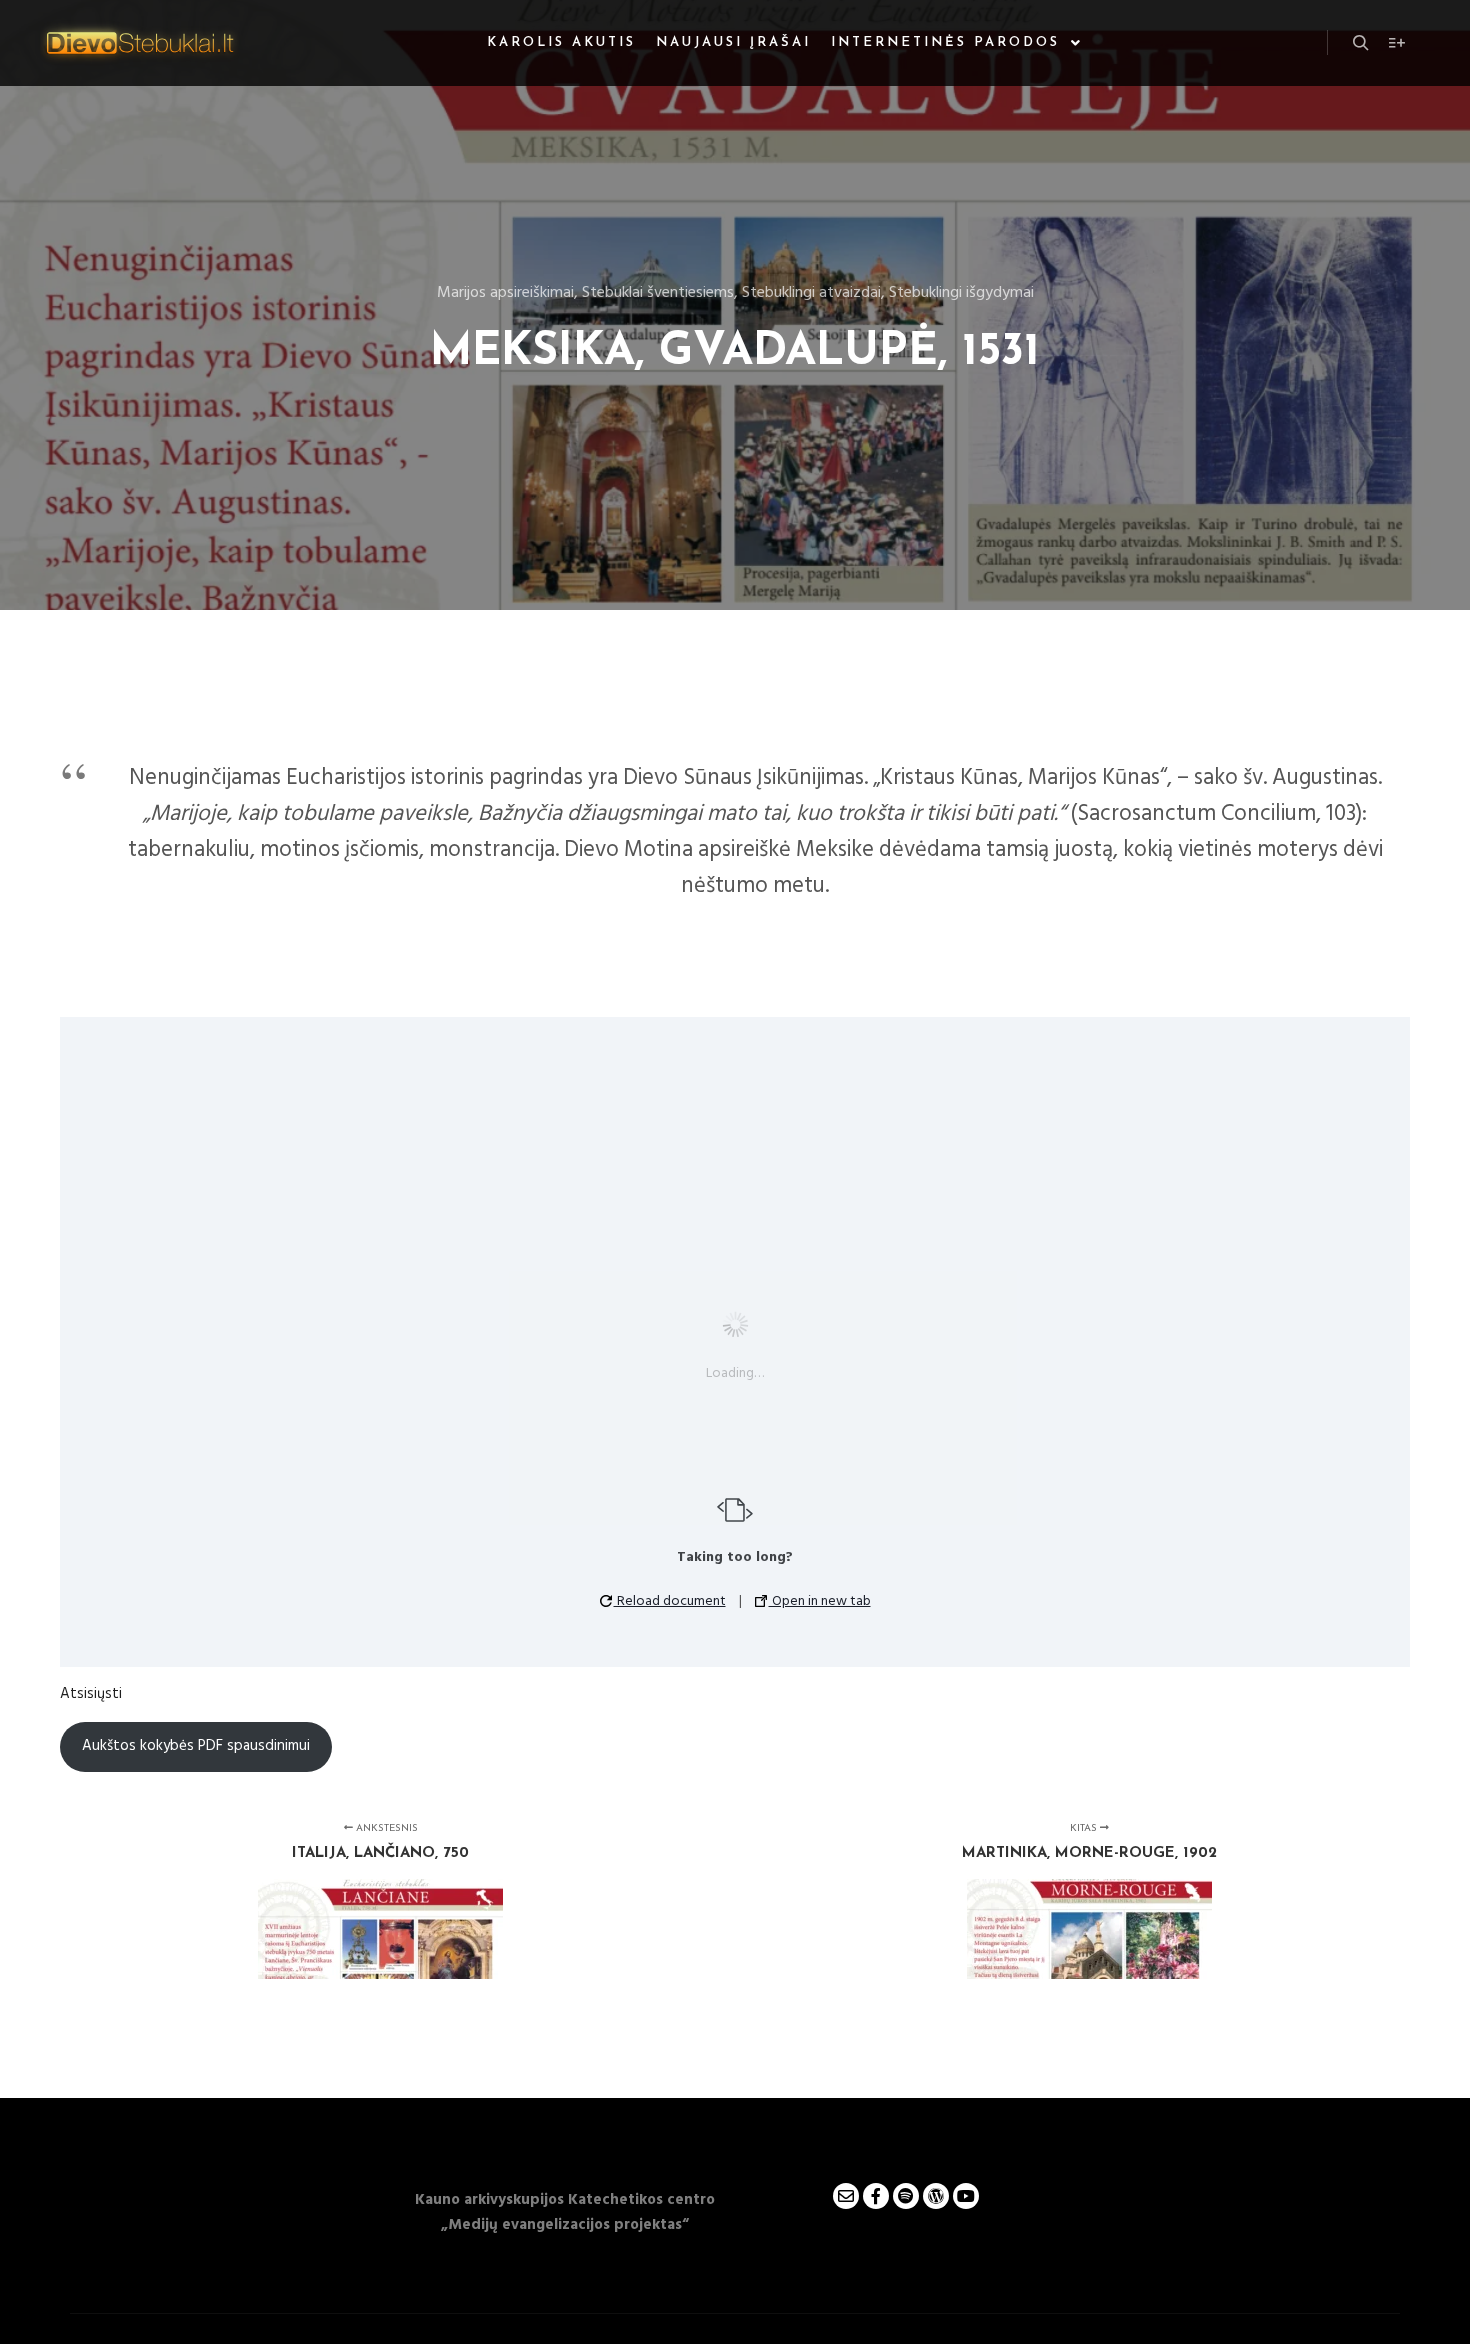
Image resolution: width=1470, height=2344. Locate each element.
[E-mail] (846, 2196)
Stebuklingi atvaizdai (811, 293)
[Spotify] (906, 2196)
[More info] (1397, 43)
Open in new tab (820, 1601)
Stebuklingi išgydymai (961, 293)
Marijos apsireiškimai (505, 293)
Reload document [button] (670, 1601)
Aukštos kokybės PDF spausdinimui (196, 1746)
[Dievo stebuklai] (140, 43)
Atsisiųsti (91, 1694)
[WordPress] (936, 2196)
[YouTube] (966, 2196)
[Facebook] (876, 2196)
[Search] (1361, 43)
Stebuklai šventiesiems (658, 293)
